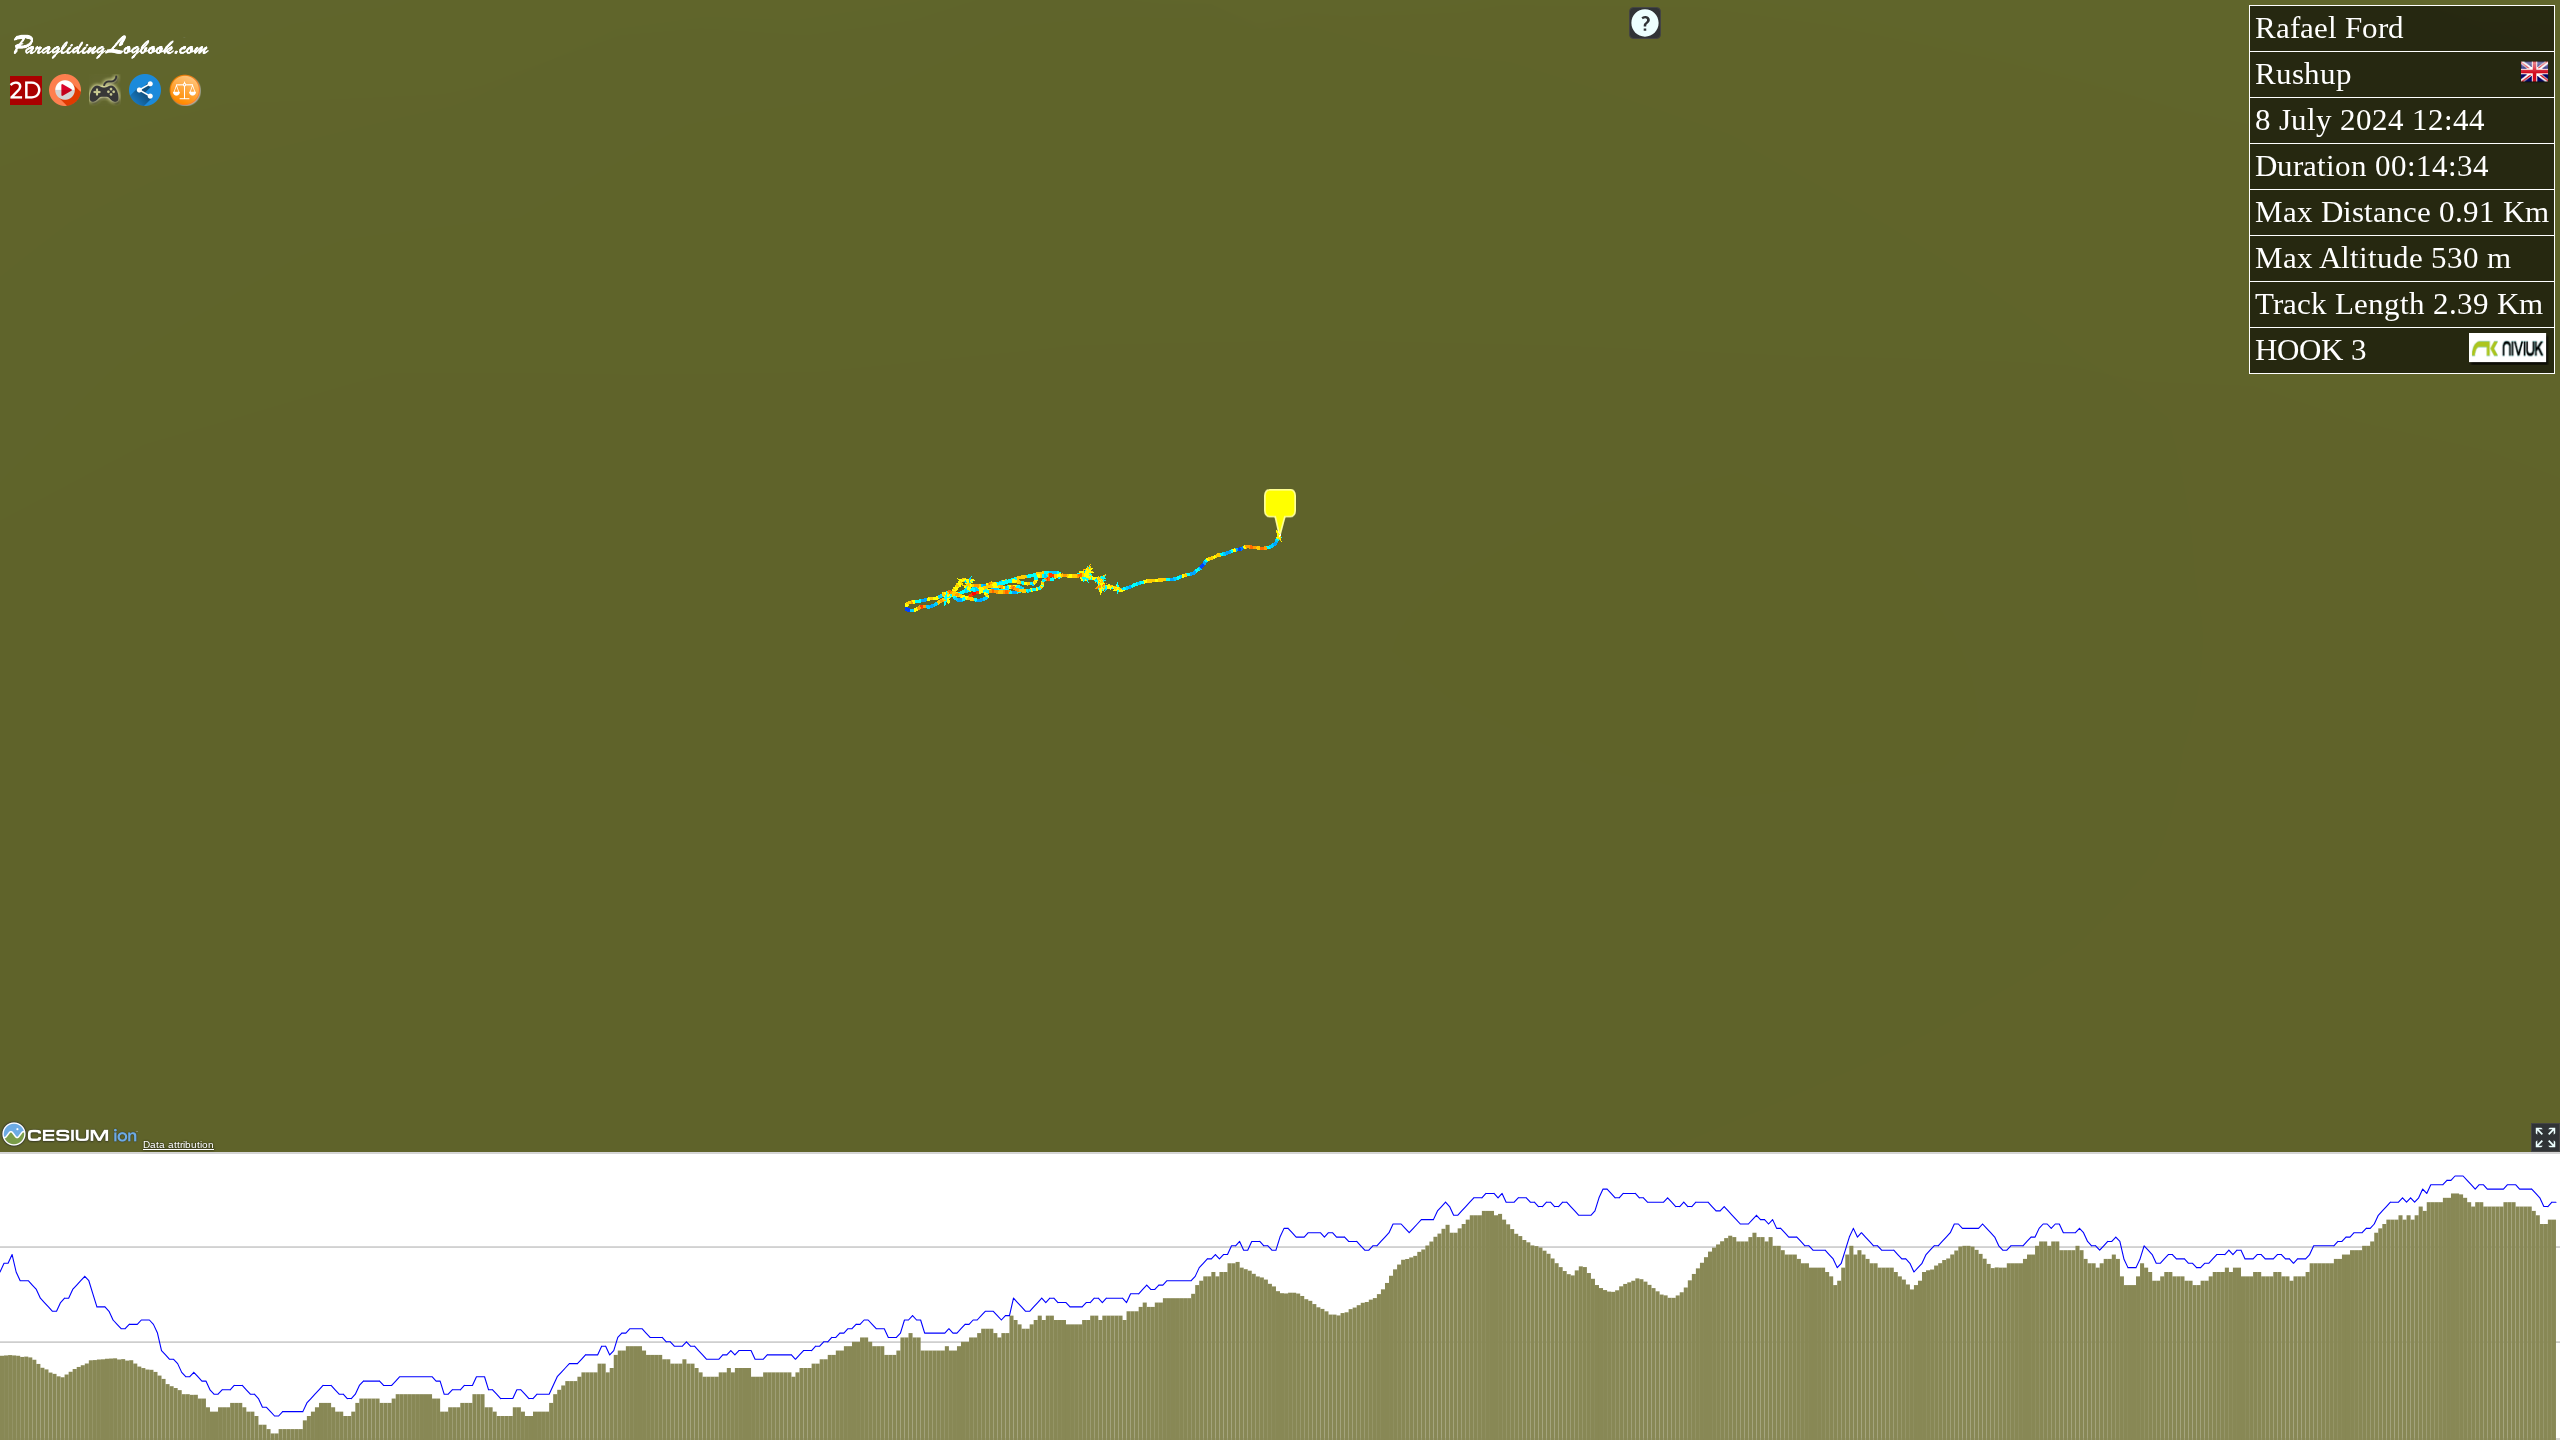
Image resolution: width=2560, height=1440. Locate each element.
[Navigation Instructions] (1645, 23)
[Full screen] (2545, 1137)
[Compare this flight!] (185, 90)
